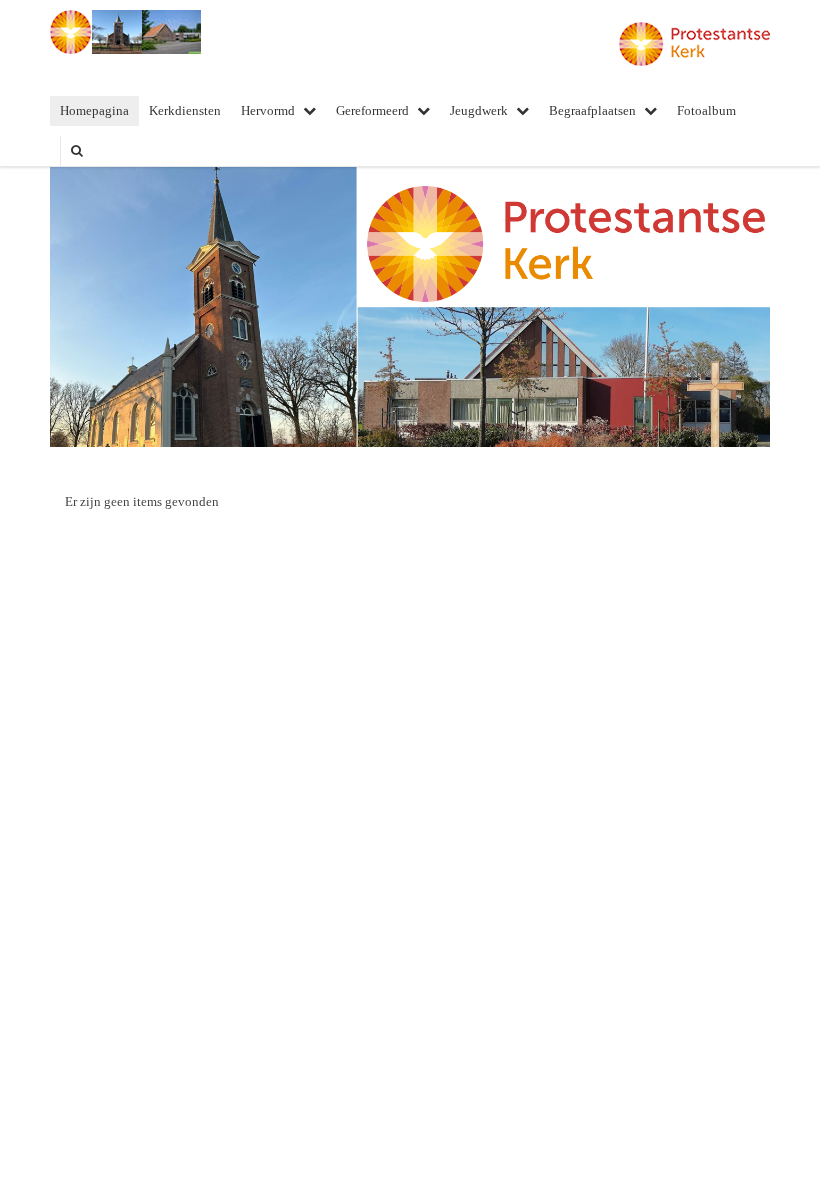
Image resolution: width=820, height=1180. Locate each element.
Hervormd (268, 110)
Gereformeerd (372, 110)
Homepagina (94, 110)
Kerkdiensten (185, 110)
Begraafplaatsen (592, 110)
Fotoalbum (706, 110)
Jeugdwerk (479, 110)
